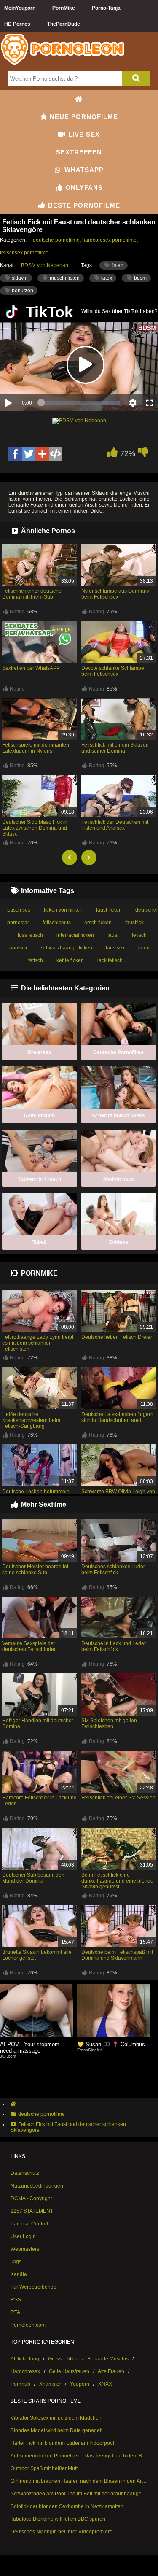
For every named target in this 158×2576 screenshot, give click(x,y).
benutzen (22, 291)
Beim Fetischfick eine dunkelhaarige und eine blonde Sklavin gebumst (117, 1881)
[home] (83, 2104)
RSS (16, 2300)
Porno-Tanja (106, 8)
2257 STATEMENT (32, 2211)
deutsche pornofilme (56, 240)
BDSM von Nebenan (45, 265)
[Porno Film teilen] (42, 454)
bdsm (140, 278)
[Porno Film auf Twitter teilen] (29, 454)
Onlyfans (83, 187)
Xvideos (118, 1242)
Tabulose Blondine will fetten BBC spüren (58, 2519)
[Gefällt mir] (112, 454)
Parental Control (29, 2224)
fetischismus (57, 923)
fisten (117, 265)
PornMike (64, 8)
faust (113, 935)
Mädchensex (119, 1179)
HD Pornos (17, 24)
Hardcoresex (25, 2371)
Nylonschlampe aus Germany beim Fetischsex (115, 594)
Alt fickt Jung (25, 2359)
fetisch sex (18, 910)
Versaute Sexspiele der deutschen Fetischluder (29, 1646)
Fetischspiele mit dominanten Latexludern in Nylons (36, 748)
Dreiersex (39, 1052)
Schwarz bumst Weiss (118, 1116)
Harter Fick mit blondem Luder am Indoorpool (62, 2443)
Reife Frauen (39, 1116)
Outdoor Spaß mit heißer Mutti (45, 2468)
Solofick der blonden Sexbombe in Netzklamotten (67, 2506)
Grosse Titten (63, 2359)
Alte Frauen (111, 2371)
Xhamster (50, 2384)
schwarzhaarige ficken (67, 948)
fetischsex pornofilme (24, 253)
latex (106, 278)
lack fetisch (110, 960)
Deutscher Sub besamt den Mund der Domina (33, 1878)
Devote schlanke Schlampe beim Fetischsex (113, 671)
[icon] (79, 99)
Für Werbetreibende (33, 2287)
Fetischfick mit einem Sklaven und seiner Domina (115, 748)
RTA (15, 2312)
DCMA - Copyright (31, 2198)
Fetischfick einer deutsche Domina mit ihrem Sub (32, 594)
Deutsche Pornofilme (118, 1052)
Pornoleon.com (28, 2325)
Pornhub (20, 2384)
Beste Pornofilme (83, 205)
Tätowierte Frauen (39, 1179)
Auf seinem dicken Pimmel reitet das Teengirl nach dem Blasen (79, 2456)
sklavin (19, 278)
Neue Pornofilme (83, 117)
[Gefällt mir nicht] (143, 454)
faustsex (115, 948)
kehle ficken (70, 960)
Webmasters (25, 2249)
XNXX (105, 2384)
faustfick (134, 923)
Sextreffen (79, 152)
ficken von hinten (63, 910)
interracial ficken (75, 935)
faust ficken (109, 910)
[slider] (81, 403)
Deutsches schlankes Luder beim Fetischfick (113, 1570)
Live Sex (83, 134)
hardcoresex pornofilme (109, 240)
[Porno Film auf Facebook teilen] (15, 454)
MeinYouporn (20, 8)
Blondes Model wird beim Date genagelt (56, 2430)
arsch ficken (98, 923)
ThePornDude (64, 24)
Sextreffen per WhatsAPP (31, 668)
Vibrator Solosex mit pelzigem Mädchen (56, 2418)
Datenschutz (25, 2173)
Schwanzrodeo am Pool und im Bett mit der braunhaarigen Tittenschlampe (79, 2494)
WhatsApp (83, 170)
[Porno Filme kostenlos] (63, 64)
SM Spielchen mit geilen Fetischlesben (109, 1724)
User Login (23, 2236)
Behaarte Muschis (108, 2359)
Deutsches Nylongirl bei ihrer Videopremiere (62, 2532)
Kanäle (19, 2274)
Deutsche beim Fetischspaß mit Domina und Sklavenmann (117, 1955)
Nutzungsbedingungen (37, 2186)
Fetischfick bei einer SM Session (118, 1798)
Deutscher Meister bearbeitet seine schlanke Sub (35, 1570)
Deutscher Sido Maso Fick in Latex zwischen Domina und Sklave (35, 828)
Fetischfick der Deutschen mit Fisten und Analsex (115, 825)
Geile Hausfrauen (69, 2371)
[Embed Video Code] (56, 454)
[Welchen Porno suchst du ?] (136, 79)
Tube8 (40, 1242)
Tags (16, 2262)
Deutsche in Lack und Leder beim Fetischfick (114, 1646)
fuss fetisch (30, 935)
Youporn (80, 2384)
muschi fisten (64, 278)
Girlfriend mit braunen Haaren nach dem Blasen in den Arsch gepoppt (79, 2481)
